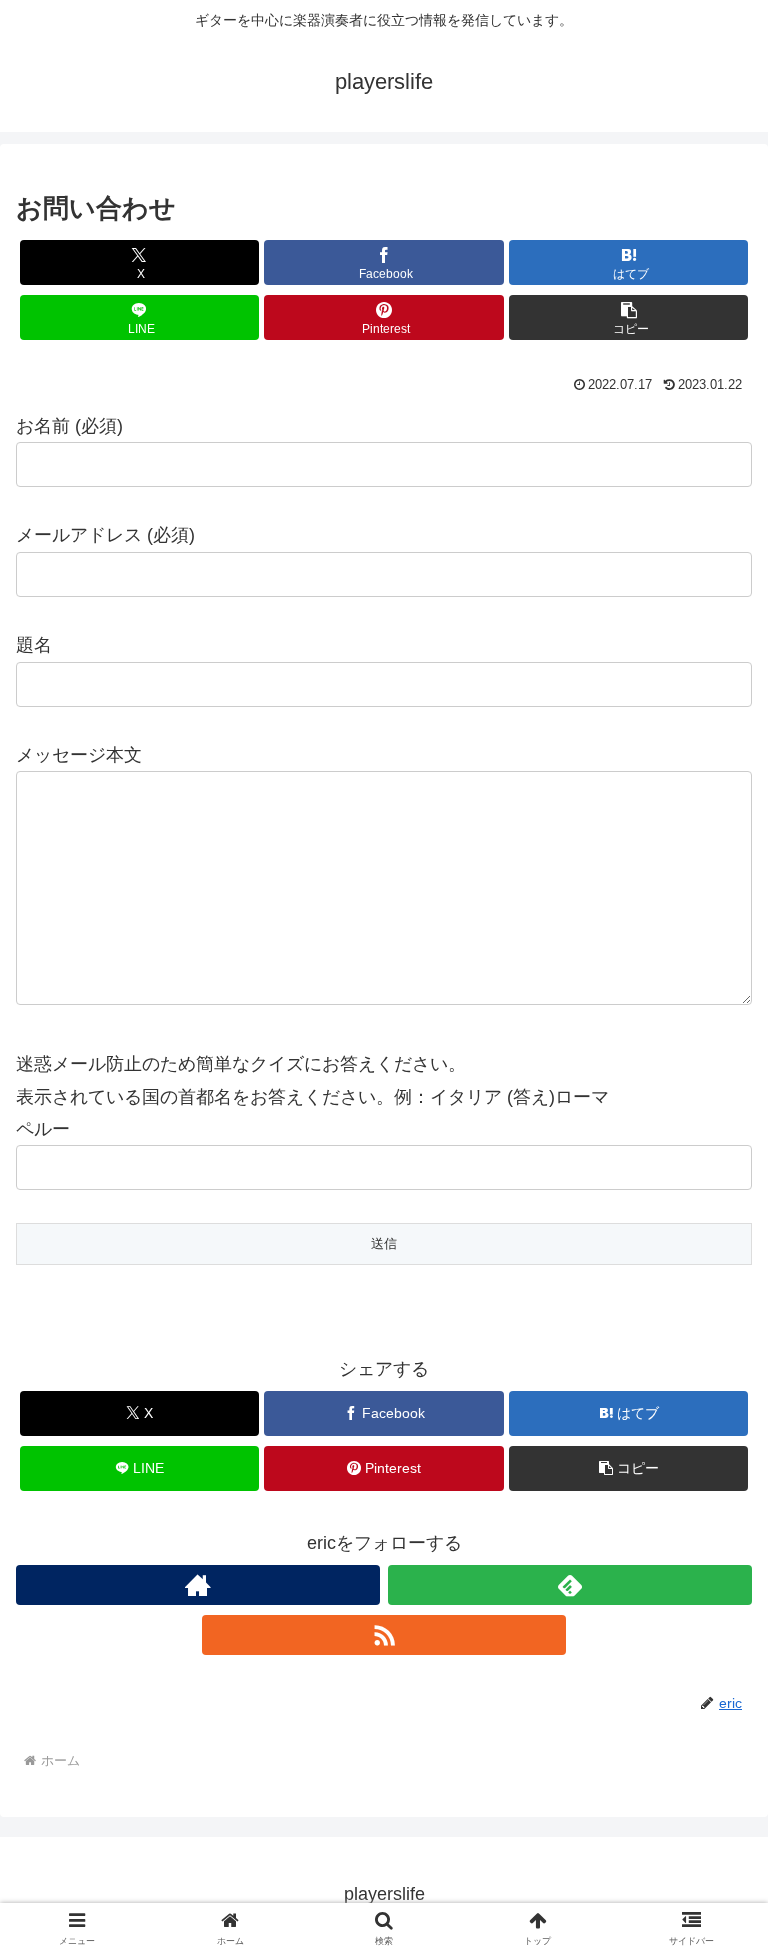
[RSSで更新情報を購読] (384, 1635)
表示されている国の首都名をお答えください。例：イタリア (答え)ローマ (312, 1097)
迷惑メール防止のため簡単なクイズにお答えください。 (241, 1064)
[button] (628, 317)
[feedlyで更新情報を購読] (570, 1585)
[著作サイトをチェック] (198, 1585)
